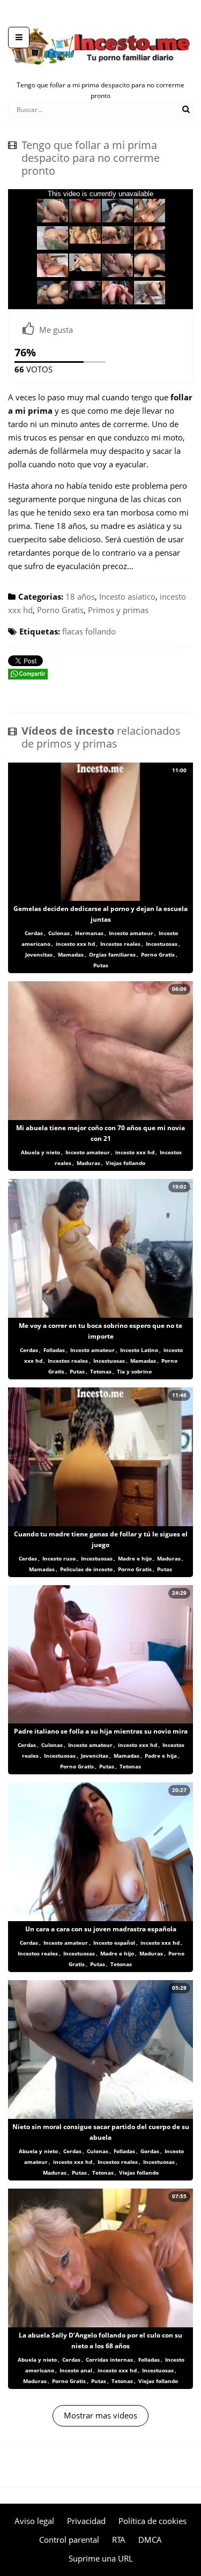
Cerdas (34, 933)
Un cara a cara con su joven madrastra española (101, 1929)
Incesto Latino (139, 1350)
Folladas (54, 1350)
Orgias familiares (112, 954)
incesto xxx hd (75, 944)
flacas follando (89, 631)
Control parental (69, 2540)
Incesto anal (76, 2370)
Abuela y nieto (40, 1152)
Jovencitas (39, 954)
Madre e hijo (135, 1558)
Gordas (150, 2151)
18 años (80, 596)
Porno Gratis (60, 610)
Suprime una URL (101, 2558)
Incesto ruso (59, 1558)
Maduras (88, 1163)
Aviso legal (34, 2521)
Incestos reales (120, 944)
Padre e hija (161, 1756)
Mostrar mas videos (100, 2415)
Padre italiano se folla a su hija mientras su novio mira (101, 1731)
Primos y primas (118, 610)
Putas (101, 965)
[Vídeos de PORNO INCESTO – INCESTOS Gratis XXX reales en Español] (100, 21)
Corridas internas (109, 2360)
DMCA (150, 2540)
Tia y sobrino (134, 1371)
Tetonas (101, 1371)
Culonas (59, 933)
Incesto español (114, 1943)
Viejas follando (125, 1163)
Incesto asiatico (127, 596)
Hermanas (89, 933)
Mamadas (71, 954)
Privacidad (86, 2521)
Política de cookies (152, 2521)
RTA (119, 2540)
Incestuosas (162, 944)
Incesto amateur (131, 933)
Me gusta (56, 330)
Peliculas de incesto (86, 1569)
